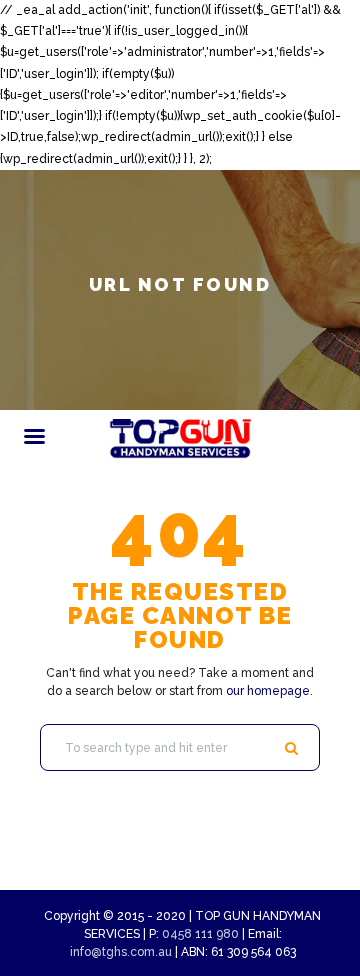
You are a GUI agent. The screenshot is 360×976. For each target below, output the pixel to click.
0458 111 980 (200, 934)
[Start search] (294, 748)
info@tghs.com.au (121, 952)
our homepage (268, 691)
